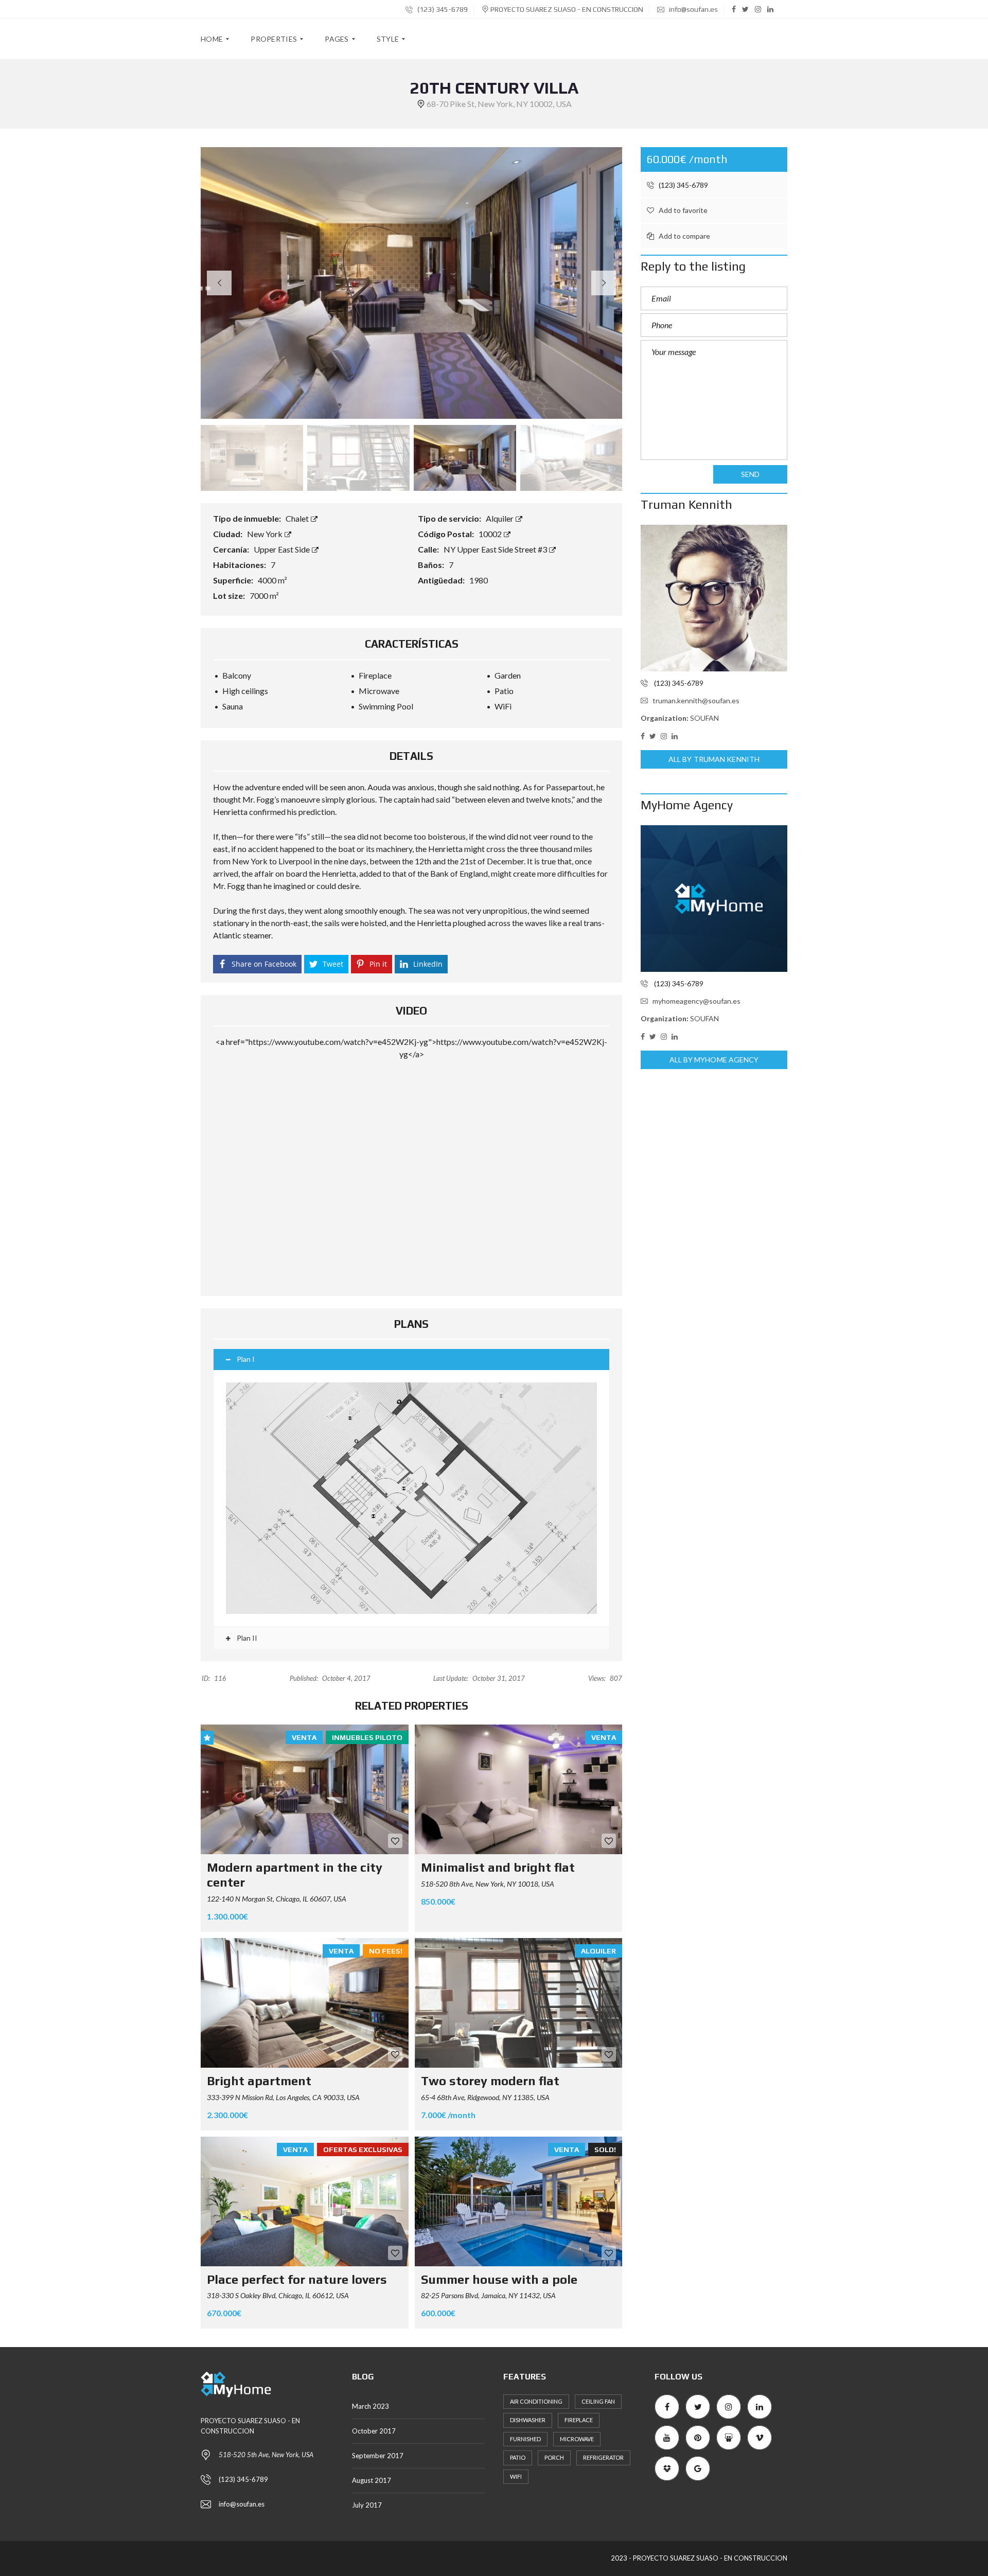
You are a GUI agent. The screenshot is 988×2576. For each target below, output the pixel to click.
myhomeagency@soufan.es (696, 1001)
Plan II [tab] (246, 1638)
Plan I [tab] (246, 1359)
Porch (554, 2457)
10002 (491, 534)
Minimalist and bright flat (498, 1867)
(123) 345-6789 (442, 9)
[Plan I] (411, 1498)
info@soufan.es (693, 9)
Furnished (525, 2439)
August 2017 (372, 2480)
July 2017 (367, 2505)
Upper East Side (283, 549)
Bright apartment (259, 2081)
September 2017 (378, 2456)
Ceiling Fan (598, 2401)
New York (266, 534)
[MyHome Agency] (714, 899)
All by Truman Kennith (714, 759)
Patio (518, 2457)
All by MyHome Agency (714, 1060)
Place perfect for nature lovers (297, 2279)
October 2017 (374, 2431)
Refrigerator (603, 2457)
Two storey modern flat (490, 2081)
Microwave (577, 2439)
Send (750, 474)
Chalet (298, 518)
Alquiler (500, 518)
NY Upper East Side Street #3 (496, 549)
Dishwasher (528, 2420)
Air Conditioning (536, 2401)
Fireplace (579, 2420)
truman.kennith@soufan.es (696, 700)
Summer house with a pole (499, 2279)
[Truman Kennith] (714, 598)
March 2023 (370, 2406)
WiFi (516, 2476)
